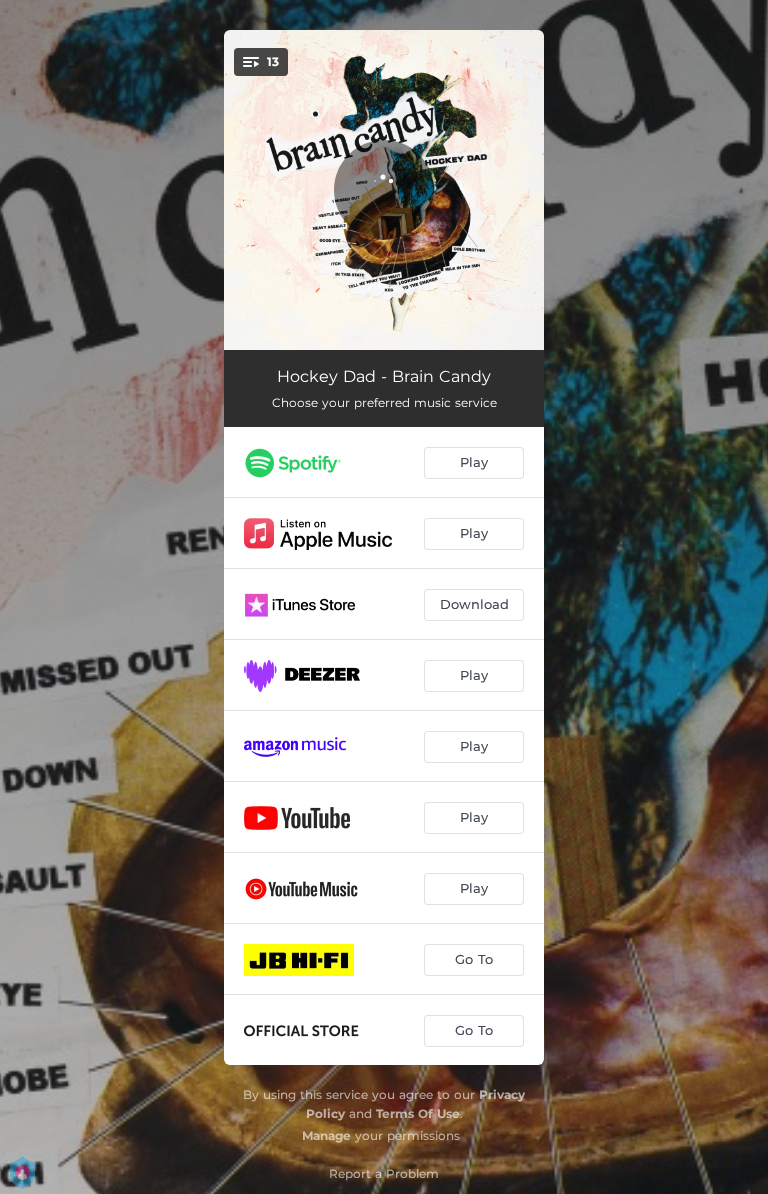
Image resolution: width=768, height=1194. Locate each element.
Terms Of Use (418, 1113)
